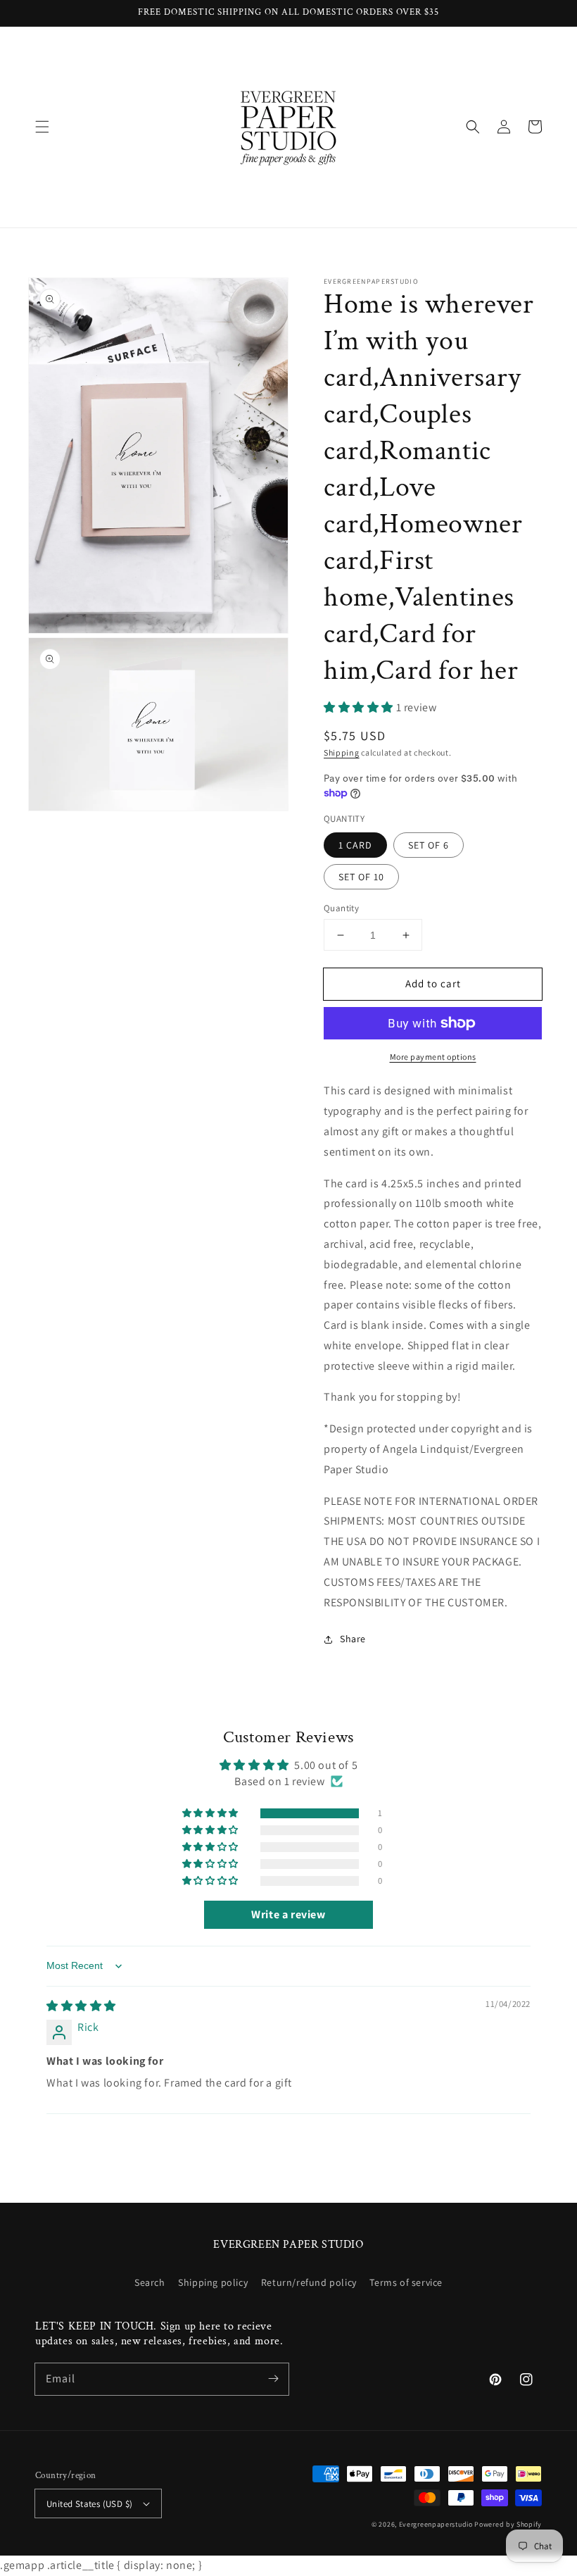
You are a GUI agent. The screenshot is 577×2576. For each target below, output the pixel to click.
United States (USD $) (89, 2504)
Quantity (341, 908)
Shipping (342, 752)
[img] (81, 2006)
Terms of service (406, 2282)
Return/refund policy (309, 2282)
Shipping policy (213, 2282)
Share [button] (353, 1639)
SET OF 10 (361, 877)
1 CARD (355, 845)
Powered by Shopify (508, 2524)
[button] (42, 127)
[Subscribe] (273, 2379)
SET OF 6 (429, 845)
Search (150, 2282)
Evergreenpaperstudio (436, 2524)
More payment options (433, 1057)
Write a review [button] (288, 1914)
